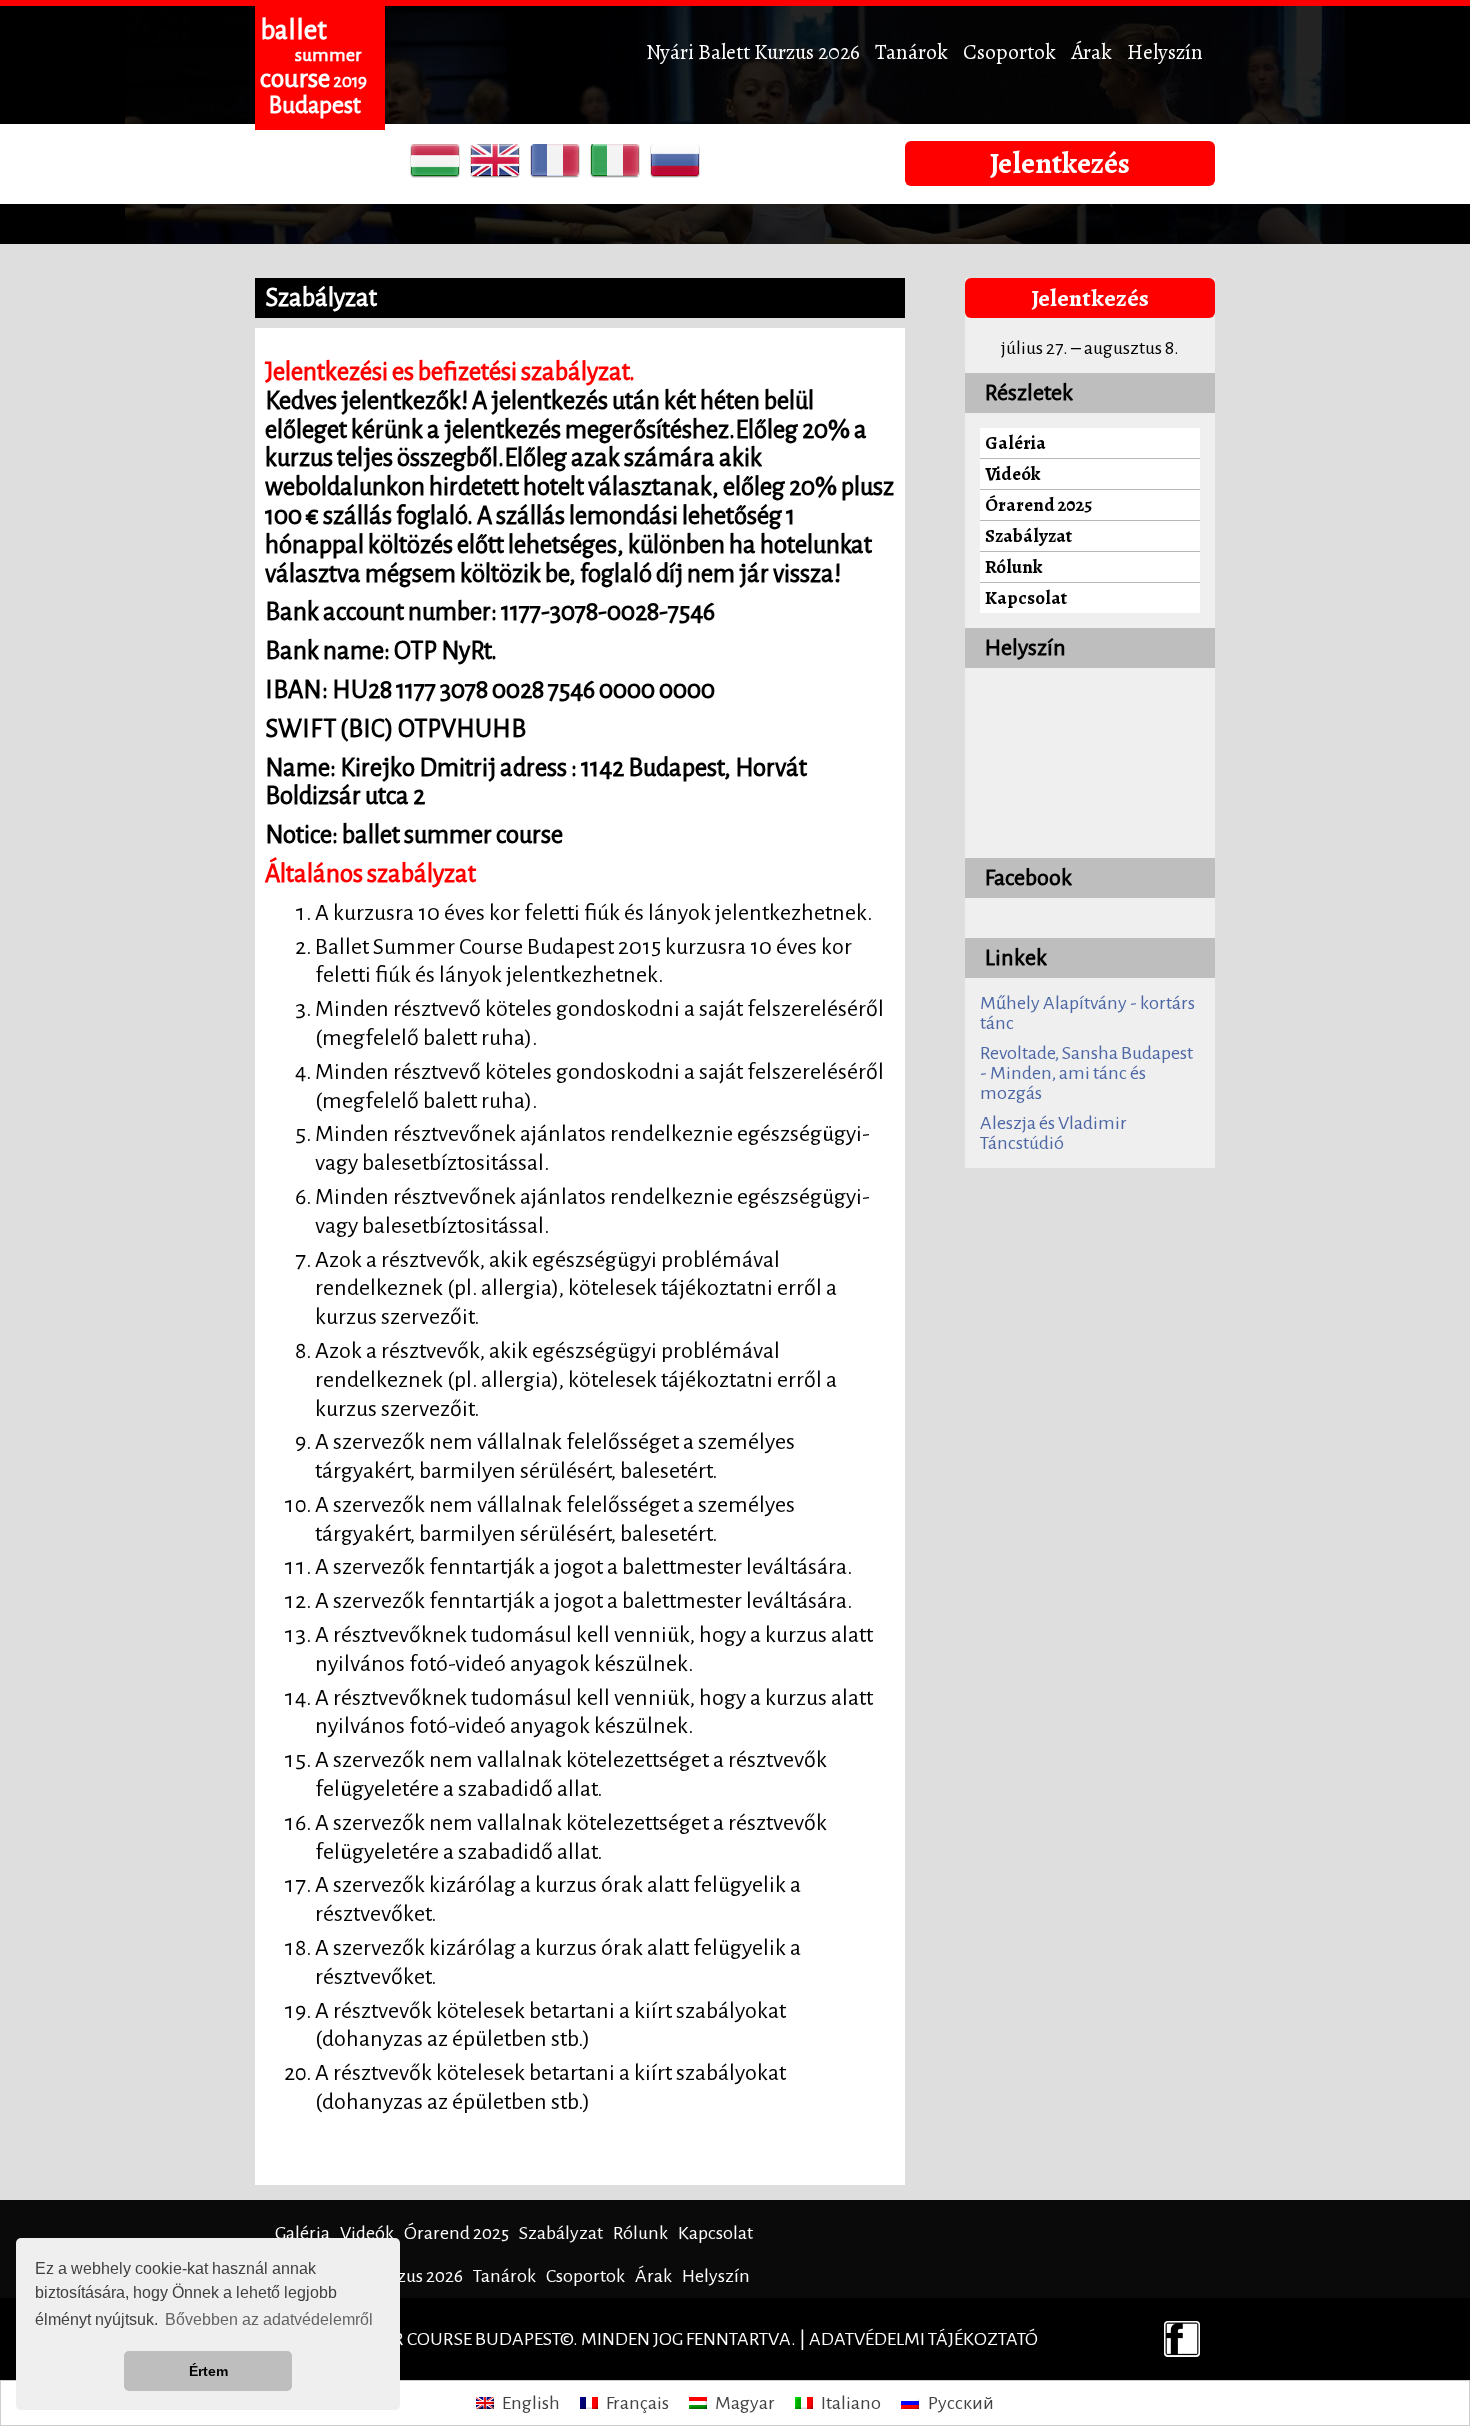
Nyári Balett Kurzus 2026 (753, 51)
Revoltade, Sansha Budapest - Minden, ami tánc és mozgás (1086, 1073)
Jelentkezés (1060, 163)
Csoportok (1009, 51)
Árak (1091, 51)
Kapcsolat (1026, 597)
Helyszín (1165, 51)
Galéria (1015, 442)
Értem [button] (208, 2371)
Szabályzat (1028, 535)
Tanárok (911, 51)
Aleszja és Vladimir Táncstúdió (1053, 1133)
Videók (1012, 473)
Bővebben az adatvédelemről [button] (269, 2319)
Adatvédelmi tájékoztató (923, 2339)
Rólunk (1013, 566)
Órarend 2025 (1038, 504)
